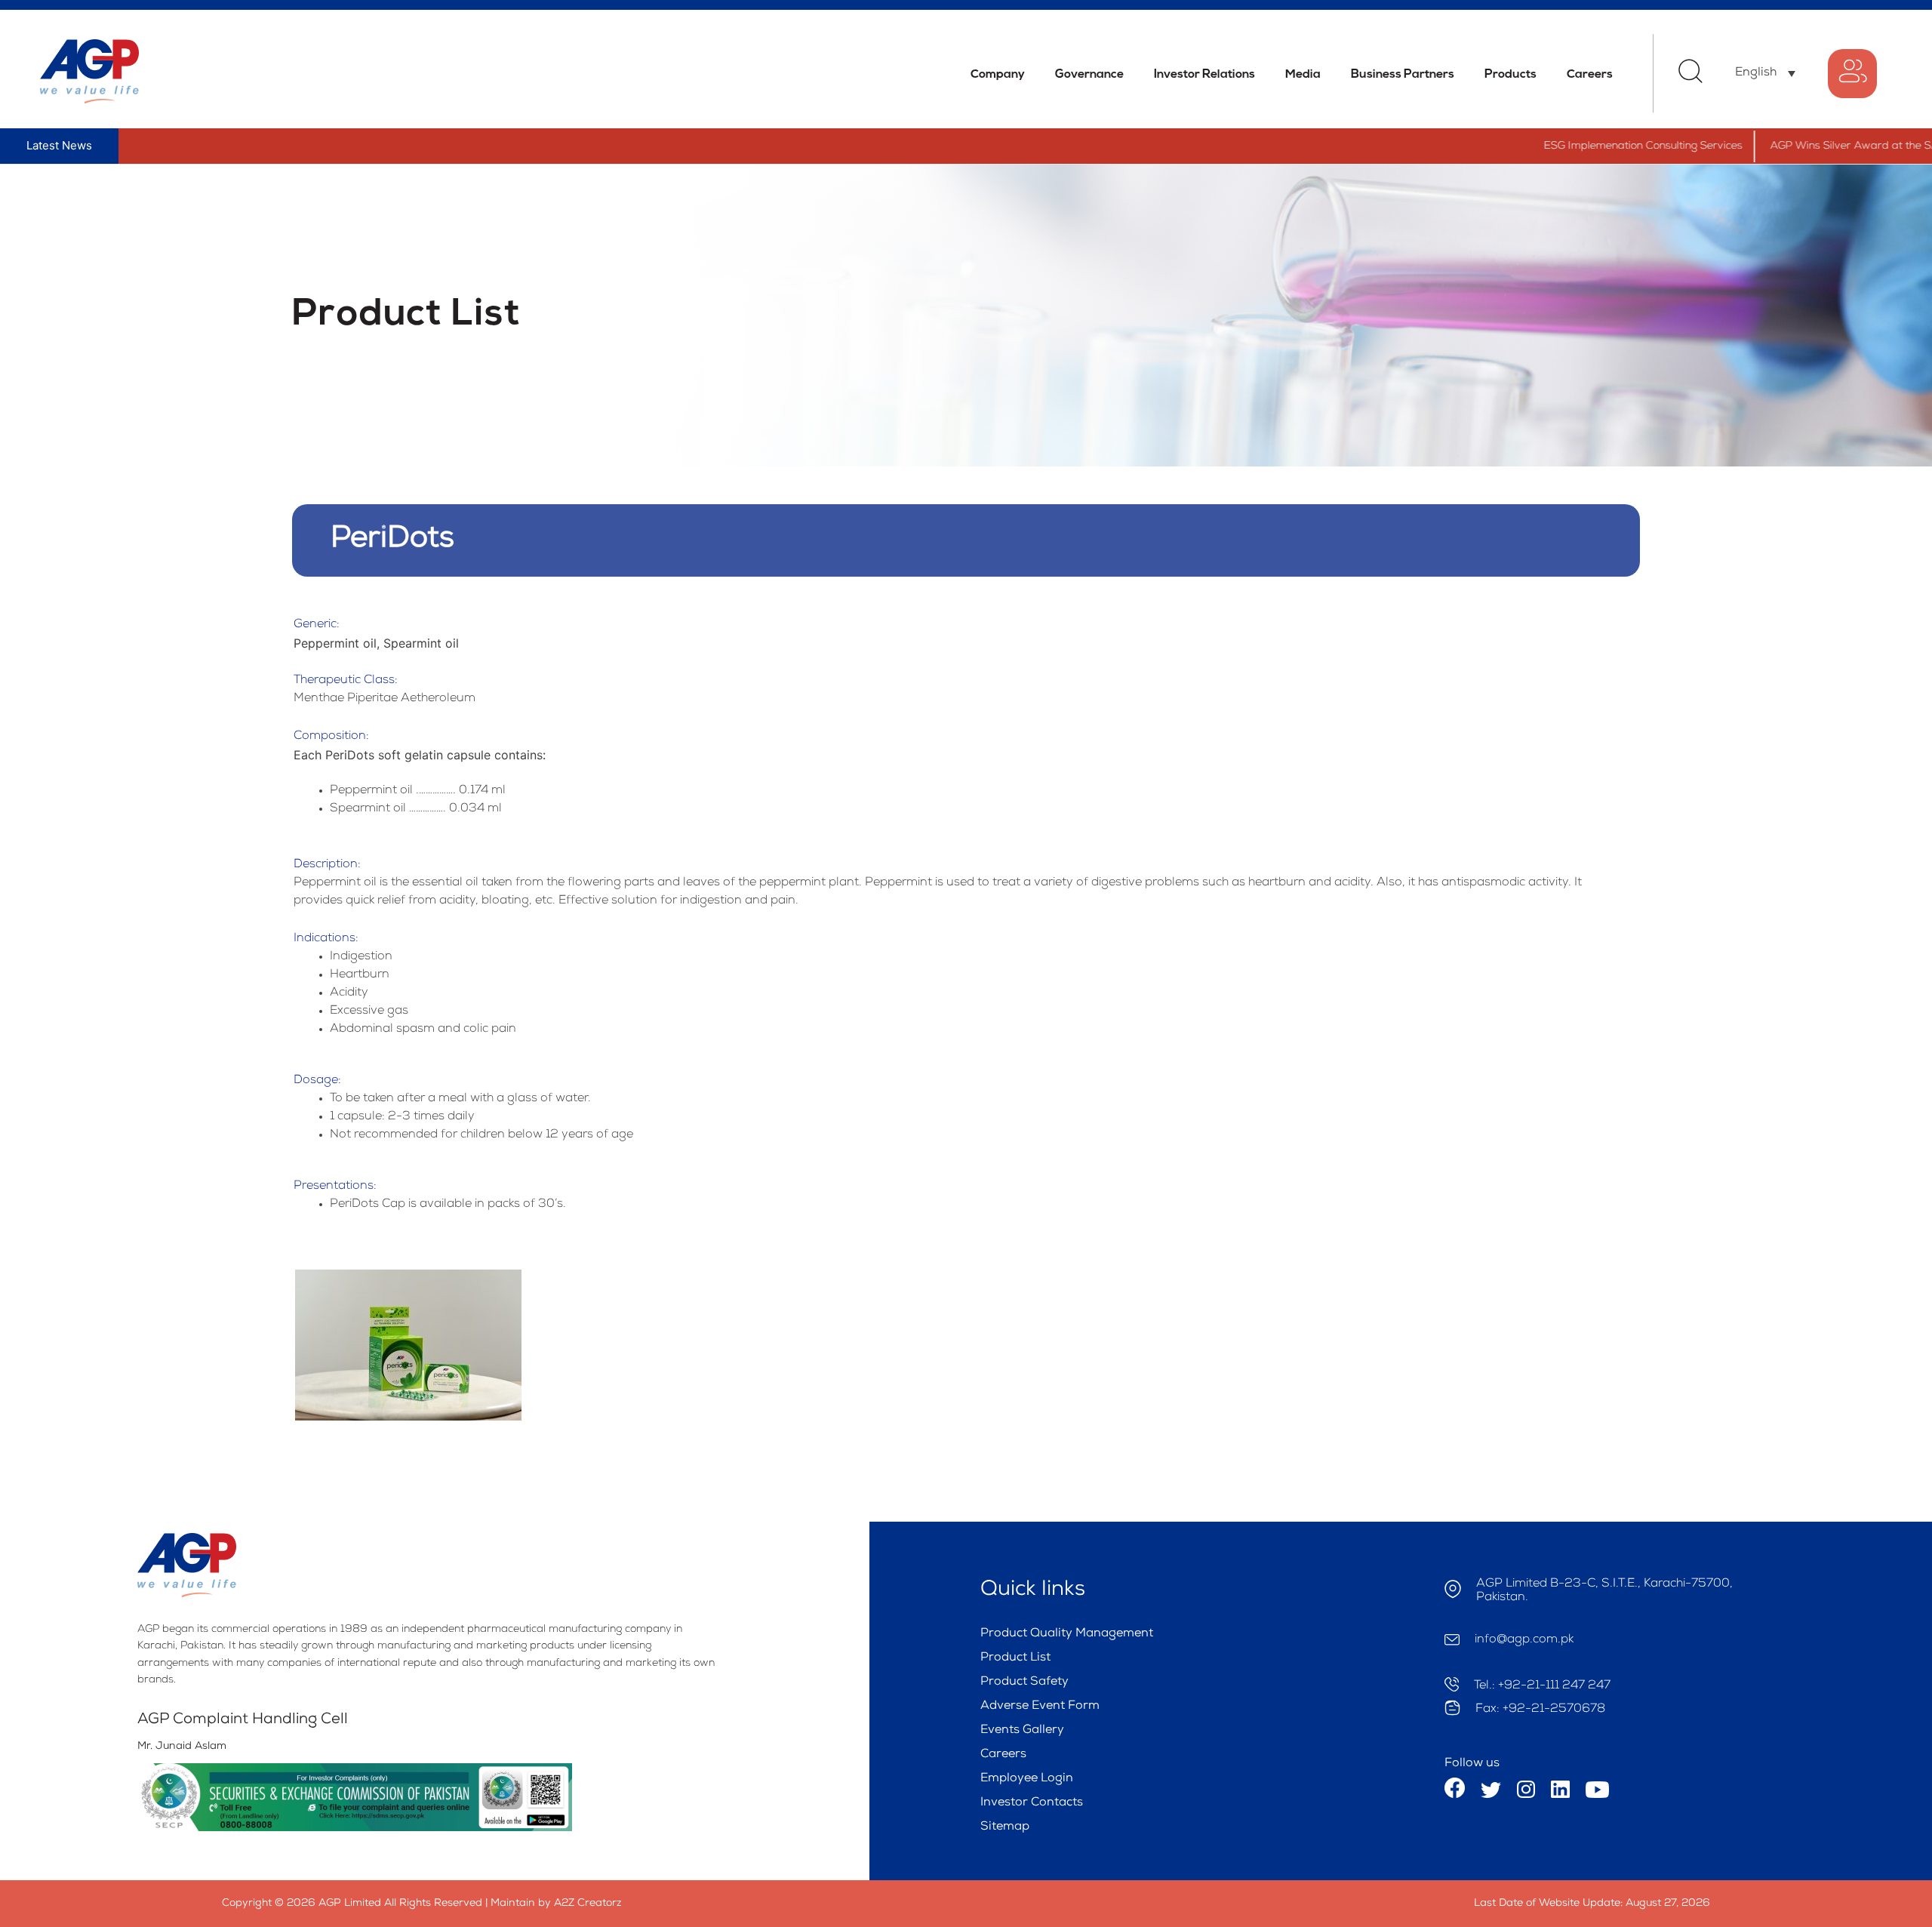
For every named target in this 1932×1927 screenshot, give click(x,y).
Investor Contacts (1032, 1803)
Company (998, 75)
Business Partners (1403, 75)
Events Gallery (1022, 1731)
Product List (1015, 1658)
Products (1511, 75)
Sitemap (1005, 1827)
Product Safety (1024, 1682)
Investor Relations (1204, 75)
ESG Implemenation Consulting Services (1584, 146)
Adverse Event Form (1040, 1707)
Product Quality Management (1067, 1634)
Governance (1089, 75)
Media (1303, 75)
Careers (1590, 75)
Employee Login (1027, 1779)
